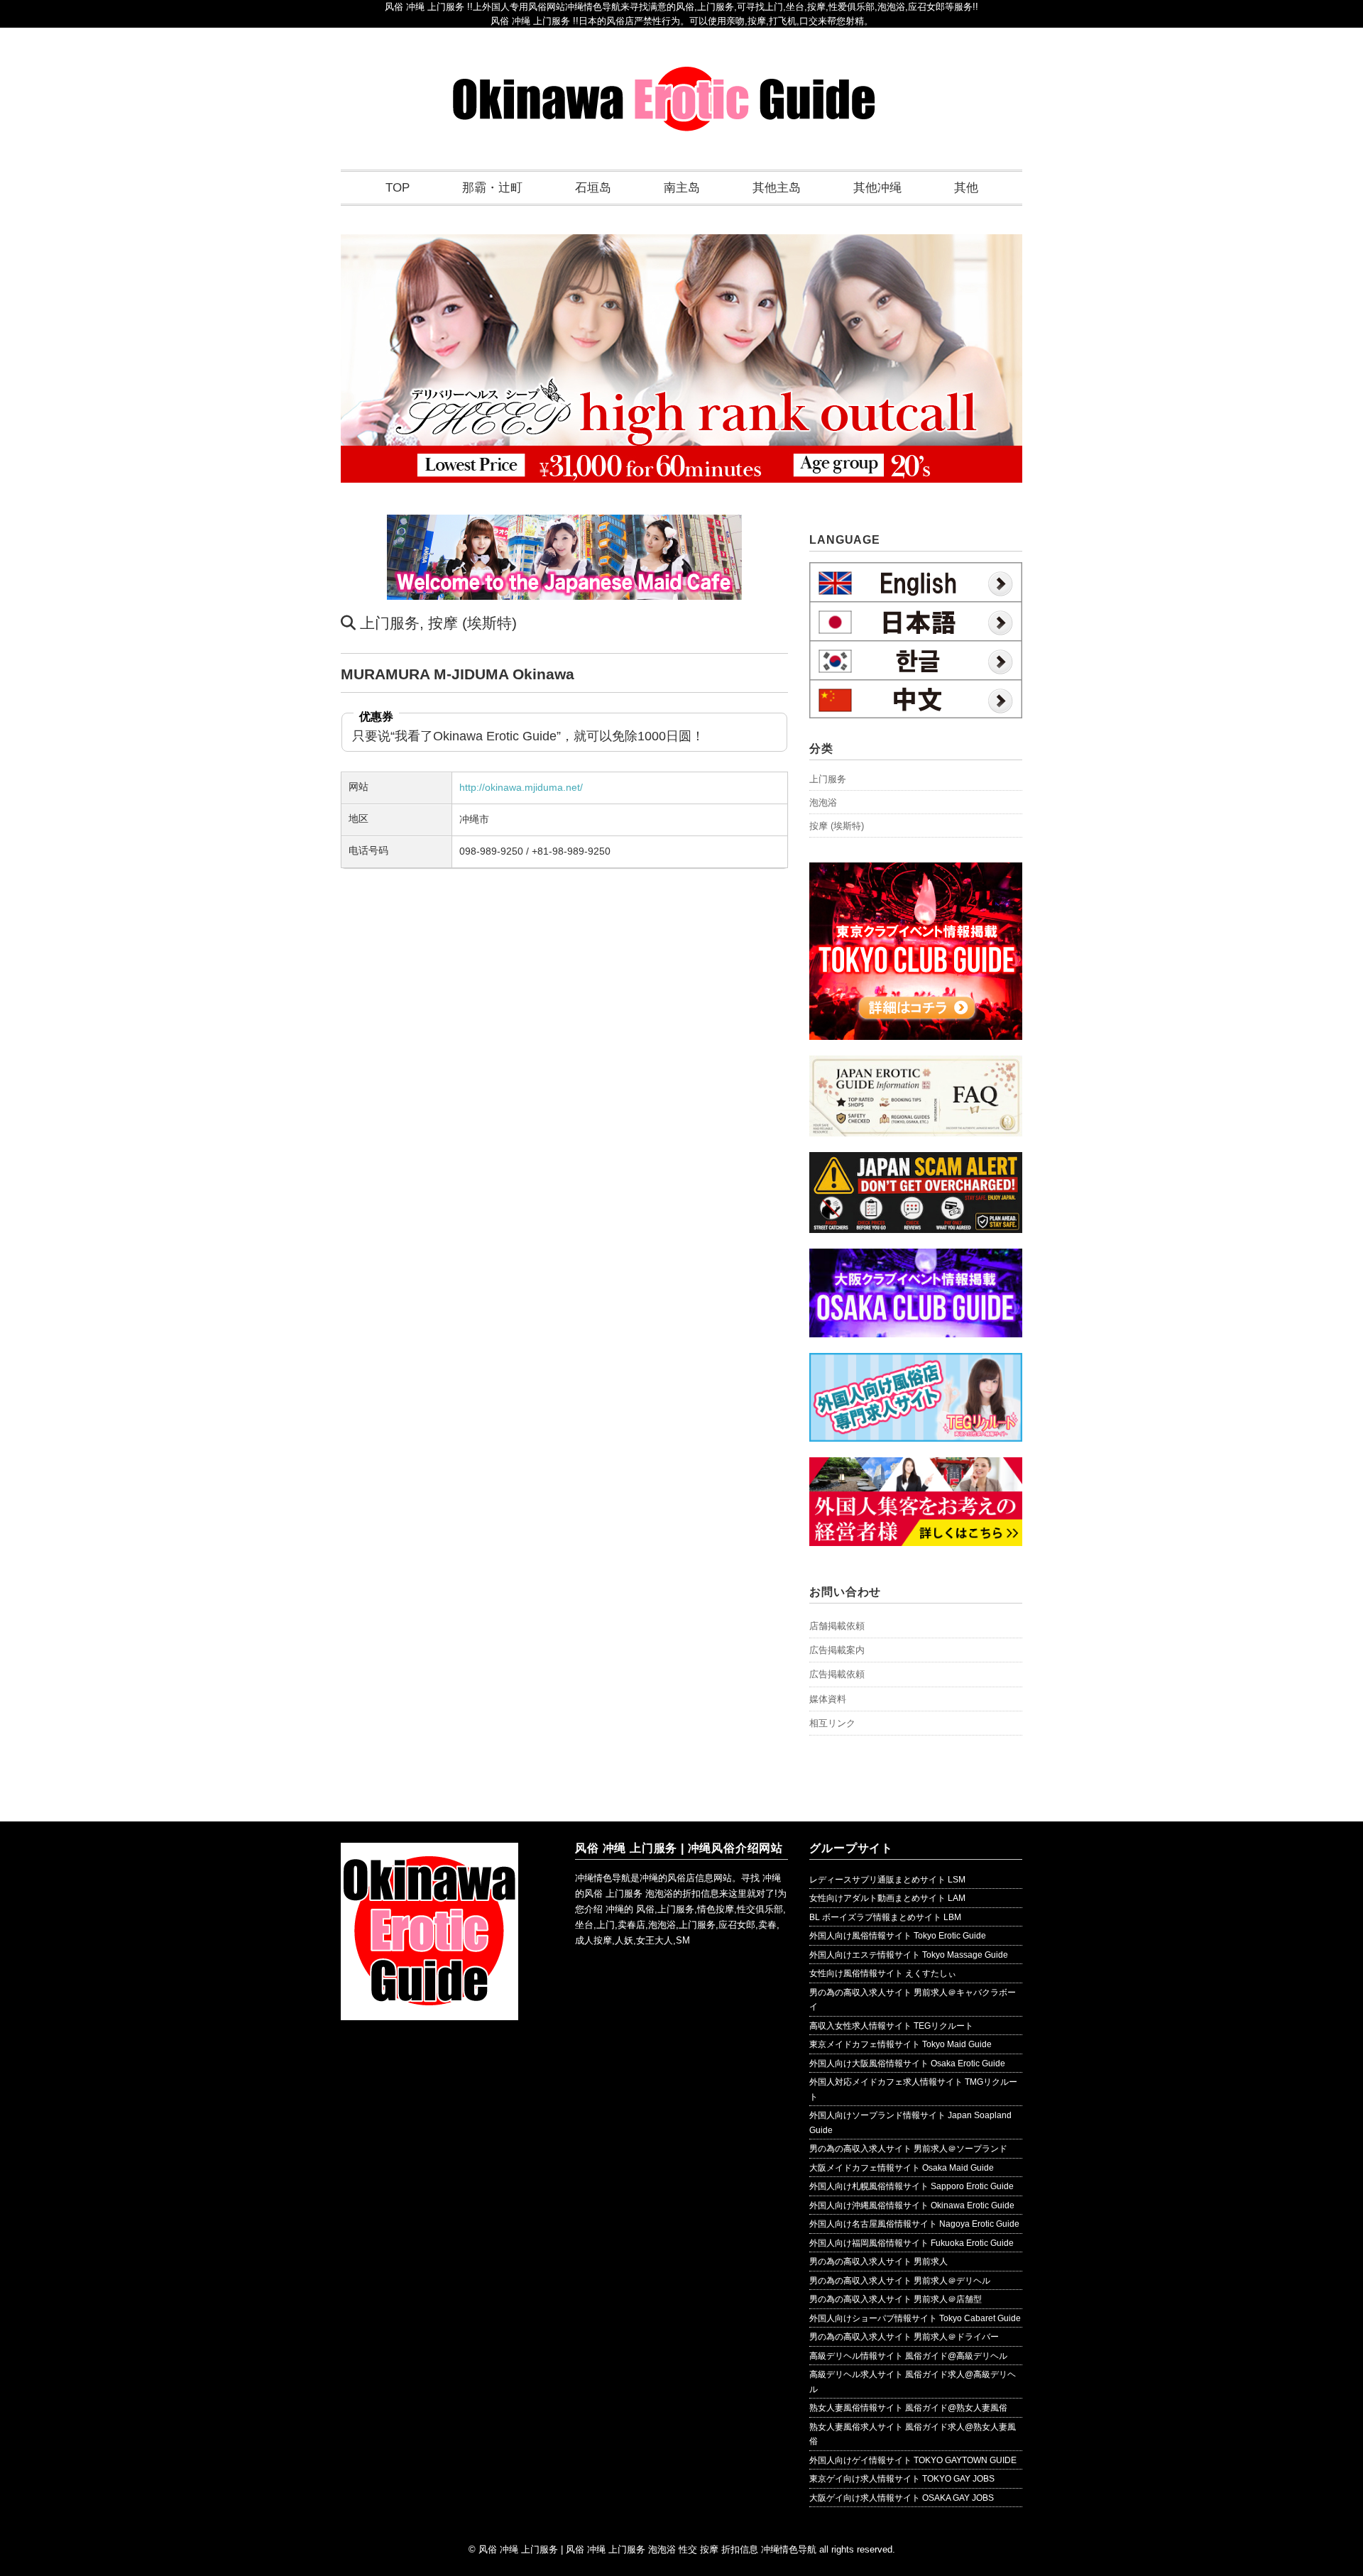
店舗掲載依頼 (837, 1626)
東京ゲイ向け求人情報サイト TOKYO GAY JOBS (902, 2479)
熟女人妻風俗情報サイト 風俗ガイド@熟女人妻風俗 (908, 2408)
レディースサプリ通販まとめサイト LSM (887, 1880)
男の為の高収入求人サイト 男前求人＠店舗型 (896, 2299)
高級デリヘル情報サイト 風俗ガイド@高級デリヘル (908, 2356)
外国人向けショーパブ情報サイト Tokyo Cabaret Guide (915, 2318)
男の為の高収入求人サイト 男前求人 (878, 2262)
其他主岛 (777, 188)
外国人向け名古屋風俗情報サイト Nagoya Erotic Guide (914, 2224)
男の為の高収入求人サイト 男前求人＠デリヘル (900, 2281)
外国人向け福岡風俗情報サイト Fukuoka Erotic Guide (912, 2243)
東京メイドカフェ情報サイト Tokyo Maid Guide (901, 2044)
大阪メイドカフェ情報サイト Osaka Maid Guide (902, 2168)
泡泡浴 (823, 802)
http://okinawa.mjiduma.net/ (521, 787)
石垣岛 (593, 188)
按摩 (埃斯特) (472, 623)
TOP (398, 188)
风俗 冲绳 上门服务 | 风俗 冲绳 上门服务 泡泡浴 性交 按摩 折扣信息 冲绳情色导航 (647, 2549)
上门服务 (390, 623)
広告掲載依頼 (837, 1674)
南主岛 (682, 188)
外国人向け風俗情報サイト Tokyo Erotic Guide (898, 1936)
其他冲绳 (877, 188)
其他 (966, 188)
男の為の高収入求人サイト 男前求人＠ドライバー (904, 2337)
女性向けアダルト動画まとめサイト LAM (887, 1898)
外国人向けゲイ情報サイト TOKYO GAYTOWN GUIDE (913, 2460)
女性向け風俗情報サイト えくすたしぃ (883, 1973)
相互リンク (832, 1723)
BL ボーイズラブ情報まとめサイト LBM (885, 1917)
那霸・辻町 (492, 188)
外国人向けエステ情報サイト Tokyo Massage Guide (909, 1955)
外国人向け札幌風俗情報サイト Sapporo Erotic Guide (912, 2186)
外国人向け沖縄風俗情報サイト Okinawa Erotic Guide (912, 2205)
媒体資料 (828, 1699)
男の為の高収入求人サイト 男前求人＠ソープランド (908, 2149)
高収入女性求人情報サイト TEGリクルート (891, 2026)
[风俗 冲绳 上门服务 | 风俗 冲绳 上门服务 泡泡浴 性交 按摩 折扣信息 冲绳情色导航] (664, 76)
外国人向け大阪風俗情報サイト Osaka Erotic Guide (907, 2063)
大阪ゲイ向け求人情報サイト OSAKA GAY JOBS (902, 2498)
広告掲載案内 (837, 1650)
